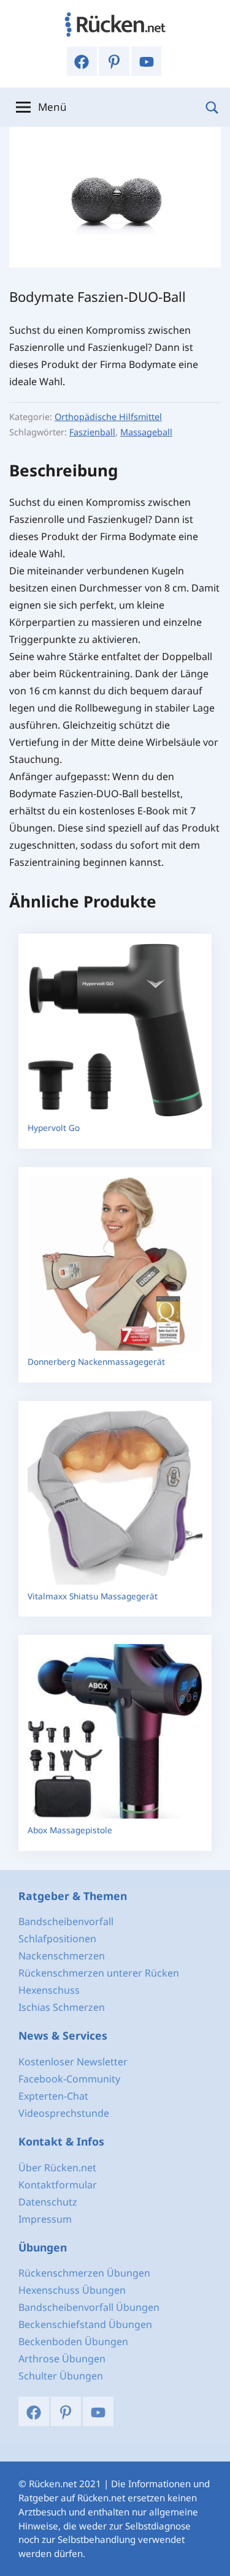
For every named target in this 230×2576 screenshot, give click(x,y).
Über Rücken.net (57, 2168)
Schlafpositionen (57, 1939)
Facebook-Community (69, 2079)
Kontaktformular (58, 2185)
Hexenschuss (49, 1990)
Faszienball (92, 432)
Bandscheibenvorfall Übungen (89, 2307)
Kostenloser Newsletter (73, 2062)
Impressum (45, 2219)
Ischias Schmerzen (62, 2007)
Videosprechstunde (64, 2113)
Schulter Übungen (61, 2376)
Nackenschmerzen (62, 1956)
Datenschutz (48, 2202)
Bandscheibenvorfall (66, 1921)
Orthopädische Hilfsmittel (108, 417)
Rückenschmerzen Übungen (84, 2273)
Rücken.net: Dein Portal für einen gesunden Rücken (115, 24)
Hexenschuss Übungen (72, 2290)
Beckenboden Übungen (73, 2341)
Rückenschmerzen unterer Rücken (99, 1973)
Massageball (146, 432)
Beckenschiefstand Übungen (85, 2324)
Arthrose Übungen (62, 2359)
